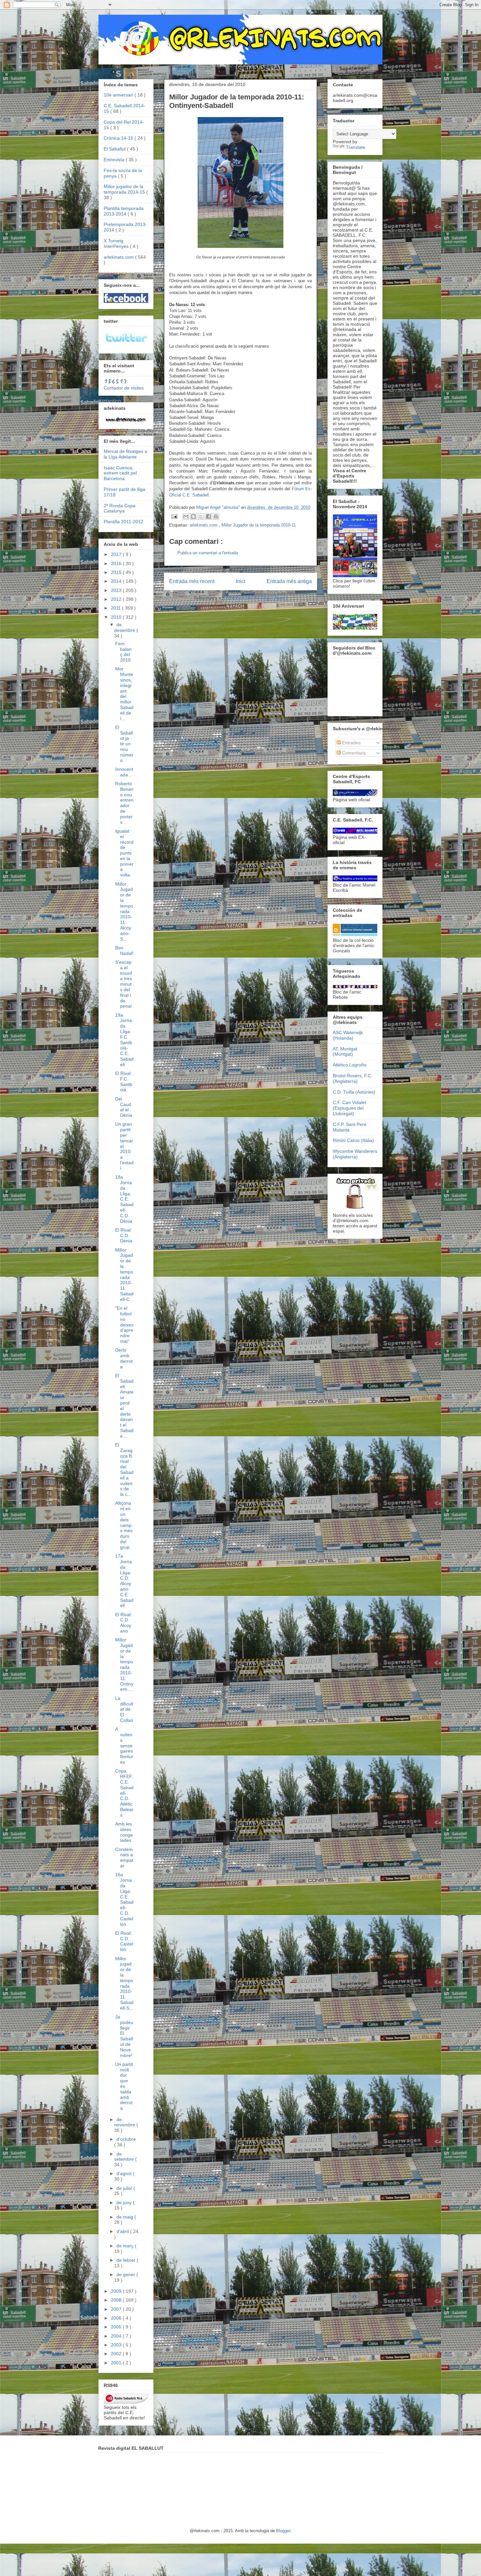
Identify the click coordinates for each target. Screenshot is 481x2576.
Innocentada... (124, 772)
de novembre (125, 2122)
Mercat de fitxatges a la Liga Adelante (125, 454)
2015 (117, 572)
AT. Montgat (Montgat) (345, 1052)
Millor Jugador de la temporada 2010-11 (259, 525)
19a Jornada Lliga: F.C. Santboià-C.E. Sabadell (124, 1040)
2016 (117, 563)
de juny (125, 2203)
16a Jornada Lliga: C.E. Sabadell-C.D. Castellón (124, 1899)
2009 (117, 2291)
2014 (117, 581)
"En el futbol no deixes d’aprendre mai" (124, 1325)
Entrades (351, 743)
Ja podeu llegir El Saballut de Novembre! (124, 2036)
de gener (126, 2274)
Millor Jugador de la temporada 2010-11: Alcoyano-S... (124, 911)
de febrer (127, 2260)
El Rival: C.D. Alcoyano (124, 1623)
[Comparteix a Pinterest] (216, 516)
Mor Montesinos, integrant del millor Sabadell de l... (124, 693)
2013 (117, 590)
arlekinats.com (204, 525)
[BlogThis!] (193, 516)
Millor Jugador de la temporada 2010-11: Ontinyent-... (124, 1664)
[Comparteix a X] (201, 516)
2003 (117, 2345)
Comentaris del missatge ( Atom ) (255, 598)
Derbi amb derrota (124, 1358)
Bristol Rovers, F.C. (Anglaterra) (353, 1078)
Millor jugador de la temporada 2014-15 (125, 189)
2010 (117, 617)
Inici (241, 581)
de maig (125, 2217)
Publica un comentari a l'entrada (208, 553)
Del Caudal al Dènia (124, 1107)
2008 (117, 2300)
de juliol (125, 2188)
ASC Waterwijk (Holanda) (348, 1035)
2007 (117, 2309)
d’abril (123, 2231)
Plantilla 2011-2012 (124, 522)
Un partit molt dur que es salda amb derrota (124, 2086)
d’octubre (126, 2139)
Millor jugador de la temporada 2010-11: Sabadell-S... (124, 1983)
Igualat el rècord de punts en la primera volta (124, 853)
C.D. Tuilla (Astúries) (354, 1092)
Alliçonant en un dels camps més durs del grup (124, 1525)
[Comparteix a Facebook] (208, 516)
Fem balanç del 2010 (123, 652)
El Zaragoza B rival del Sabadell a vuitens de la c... (124, 1470)
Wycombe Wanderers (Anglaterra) (355, 1154)
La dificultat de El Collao (124, 1709)
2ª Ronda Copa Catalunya (120, 508)
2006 (117, 2318)
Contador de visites (124, 388)
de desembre (125, 627)
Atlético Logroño (350, 1065)
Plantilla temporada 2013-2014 (124, 211)
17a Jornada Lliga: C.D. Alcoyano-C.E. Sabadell (124, 1581)
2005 (117, 2327)
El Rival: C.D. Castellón (124, 1941)
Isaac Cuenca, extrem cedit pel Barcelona (120, 473)
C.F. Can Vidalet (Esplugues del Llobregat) (349, 1108)
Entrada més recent (192, 581)
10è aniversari (119, 95)
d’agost (125, 2173)
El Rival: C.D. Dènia (124, 1236)
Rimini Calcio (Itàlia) (353, 1140)
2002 (117, 2354)
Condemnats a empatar (124, 1858)
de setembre (125, 2157)
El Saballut (115, 149)
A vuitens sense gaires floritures (124, 1746)
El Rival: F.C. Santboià (124, 1081)
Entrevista (115, 160)
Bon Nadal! (124, 951)
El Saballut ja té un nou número (124, 744)
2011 (116, 608)
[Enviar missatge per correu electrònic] (174, 516)
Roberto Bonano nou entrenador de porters (124, 803)
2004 (117, 2336)
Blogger (283, 2531)
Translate (356, 147)
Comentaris (353, 753)
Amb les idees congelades (124, 1832)
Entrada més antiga (289, 581)
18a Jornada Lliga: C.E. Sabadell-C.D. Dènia (124, 1199)
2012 (117, 599)
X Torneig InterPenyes (117, 243)
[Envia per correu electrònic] (186, 516)
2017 (117, 554)
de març (126, 2246)
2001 (117, 2363)
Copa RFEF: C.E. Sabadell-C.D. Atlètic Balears (124, 1793)
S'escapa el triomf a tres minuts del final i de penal (124, 984)
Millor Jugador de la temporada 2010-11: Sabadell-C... (124, 1275)
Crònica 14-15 (119, 138)
